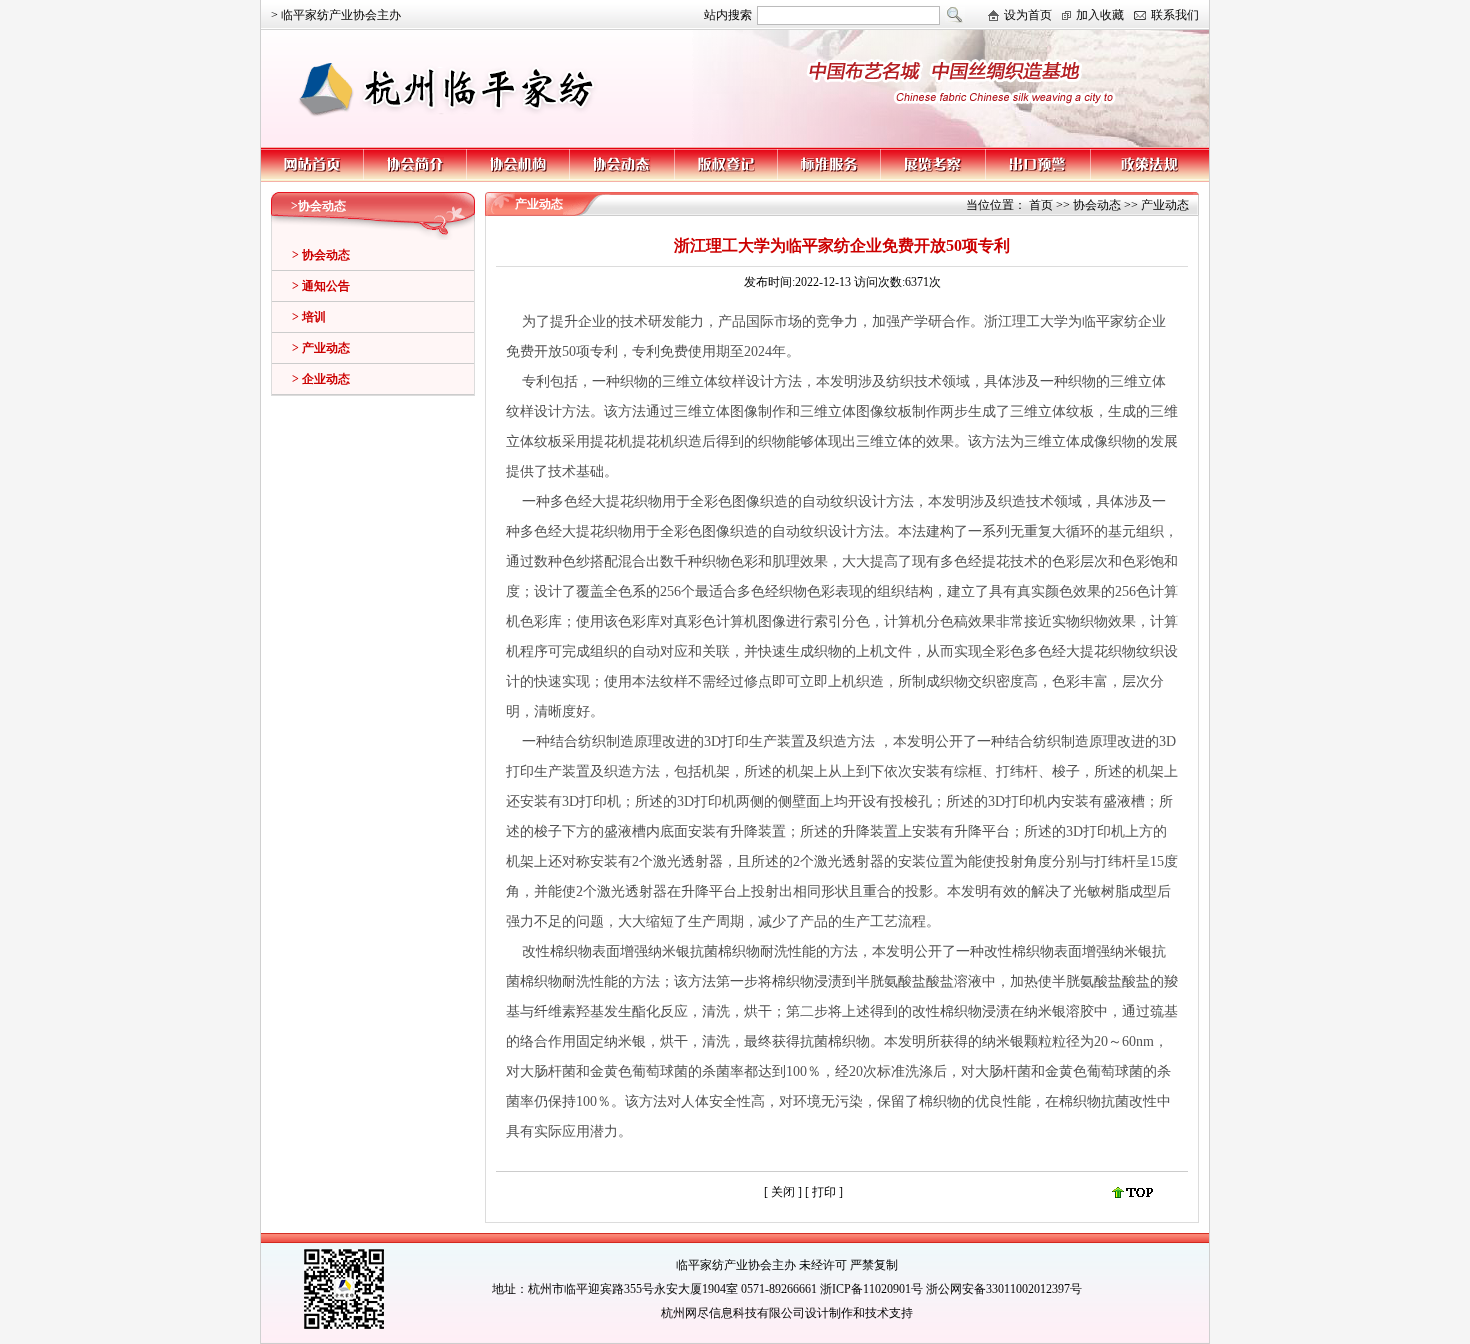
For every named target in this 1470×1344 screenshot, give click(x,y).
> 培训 (309, 317)
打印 (825, 1192)
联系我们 (1175, 15)
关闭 (783, 1192)
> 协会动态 (321, 255)
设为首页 (1028, 15)
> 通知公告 (321, 286)
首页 (1041, 205)
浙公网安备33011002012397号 (1004, 1289)
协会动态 (1097, 205)
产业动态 (1165, 205)
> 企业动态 (321, 379)
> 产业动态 (321, 348)
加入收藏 (1100, 15)
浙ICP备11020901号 (871, 1289)
